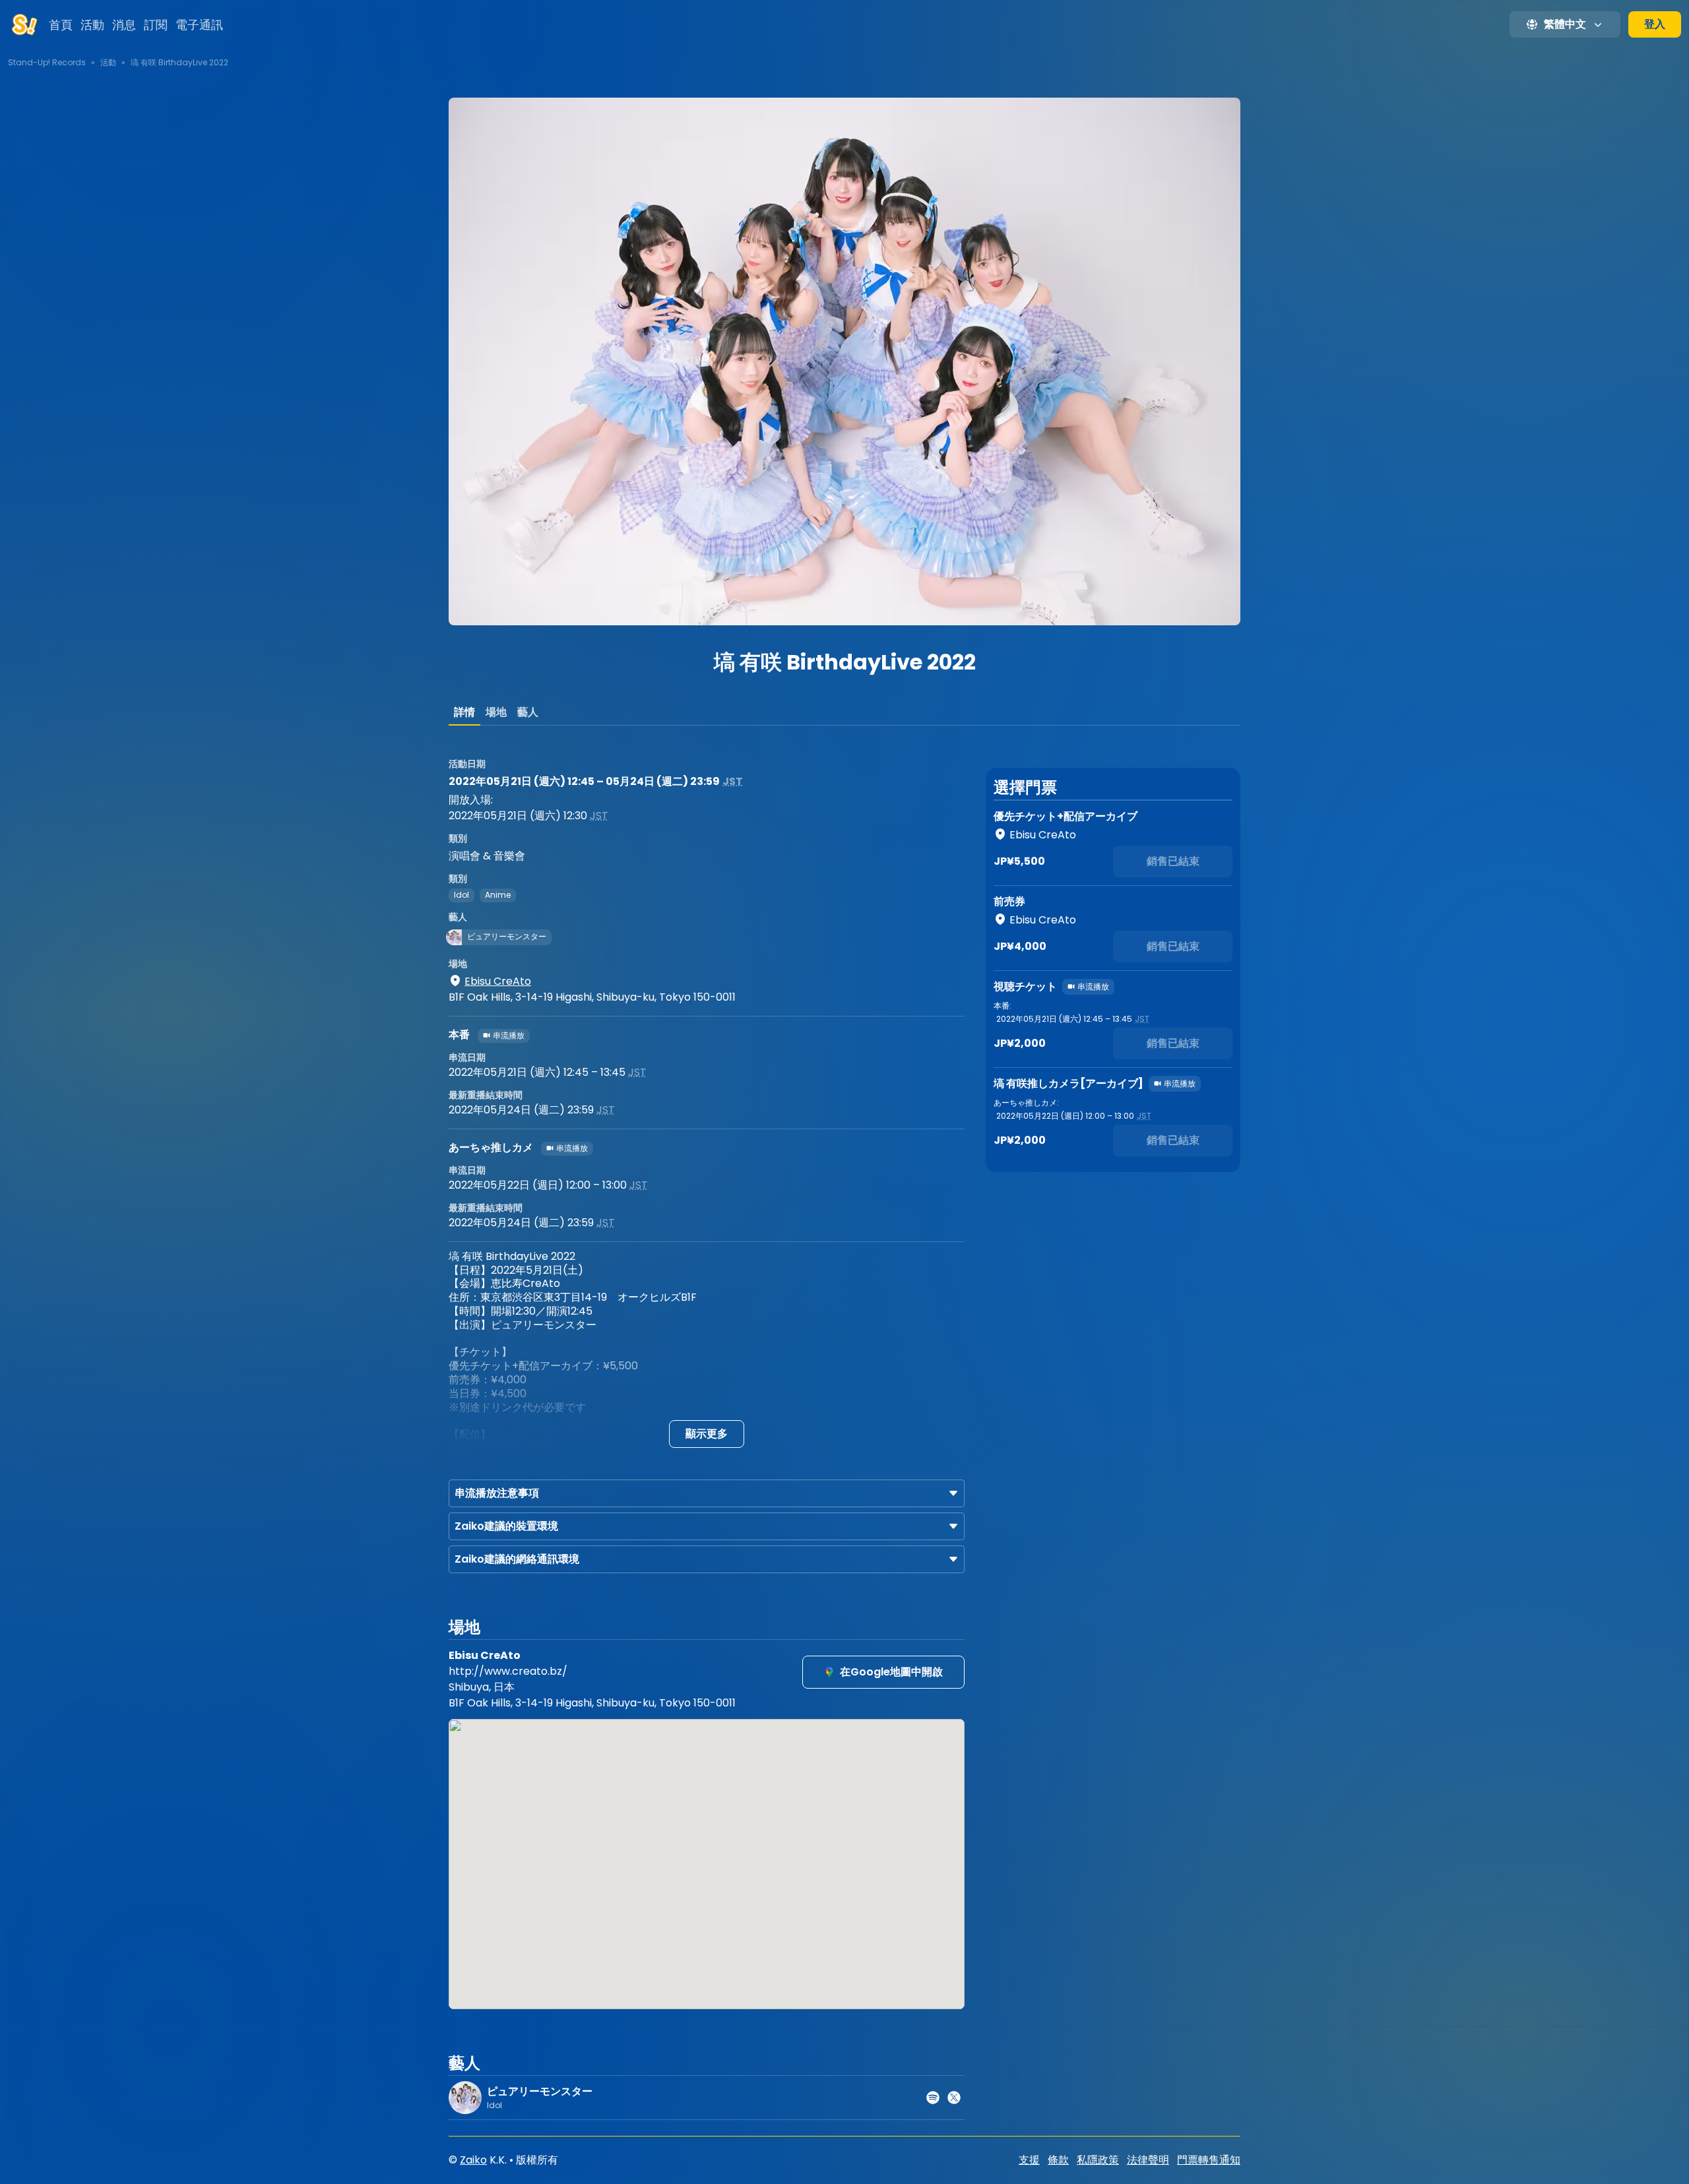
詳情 (464, 712)
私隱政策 (1098, 2160)
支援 (1029, 2160)
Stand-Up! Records (47, 62)
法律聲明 (1148, 2160)
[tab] (464, 712)
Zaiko (473, 2160)
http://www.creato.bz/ (508, 1671)
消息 (124, 25)
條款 (1058, 2160)
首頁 (61, 25)
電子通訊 (199, 25)
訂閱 (156, 25)
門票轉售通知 (1209, 2160)
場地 (496, 712)
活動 (92, 25)
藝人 (528, 712)
